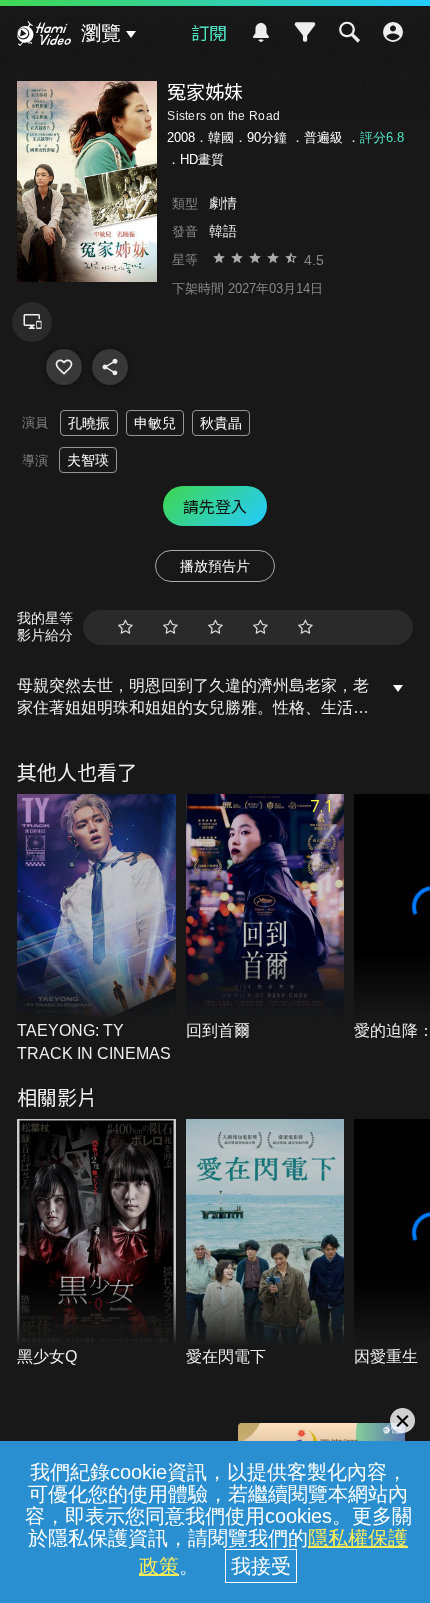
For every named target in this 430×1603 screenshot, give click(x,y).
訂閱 (209, 32)
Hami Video (44, 36)
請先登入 (215, 506)
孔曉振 (89, 423)
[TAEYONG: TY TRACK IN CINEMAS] (96, 929)
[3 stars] (215, 627)
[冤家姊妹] (64, 367)
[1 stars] (125, 627)
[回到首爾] (265, 918)
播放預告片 (215, 566)
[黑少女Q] (96, 1243)
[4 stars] (260, 627)
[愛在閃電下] (265, 1243)
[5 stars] (305, 627)
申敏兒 (155, 423)
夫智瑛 (88, 460)
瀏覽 (101, 33)
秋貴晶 (221, 423)
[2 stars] (170, 627)
